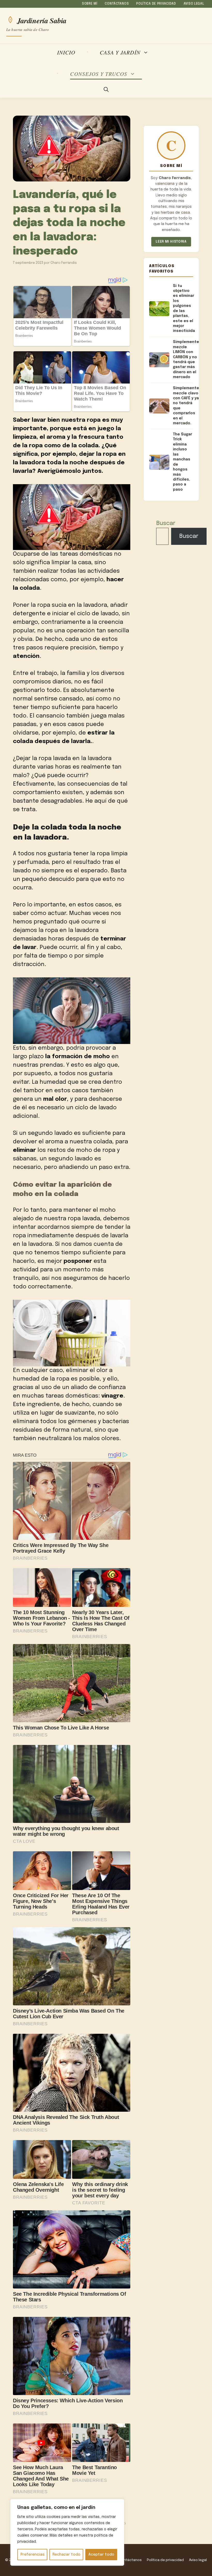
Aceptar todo (101, 2555)
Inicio (66, 52)
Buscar (166, 523)
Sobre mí (90, 4)
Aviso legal (194, 4)
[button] (106, 90)
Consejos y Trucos (99, 74)
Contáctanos (117, 4)
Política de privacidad (156, 4)
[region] (67, 2532)
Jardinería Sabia (42, 20)
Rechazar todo (66, 2555)
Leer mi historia (171, 242)
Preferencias (32, 2555)
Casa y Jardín (120, 53)
